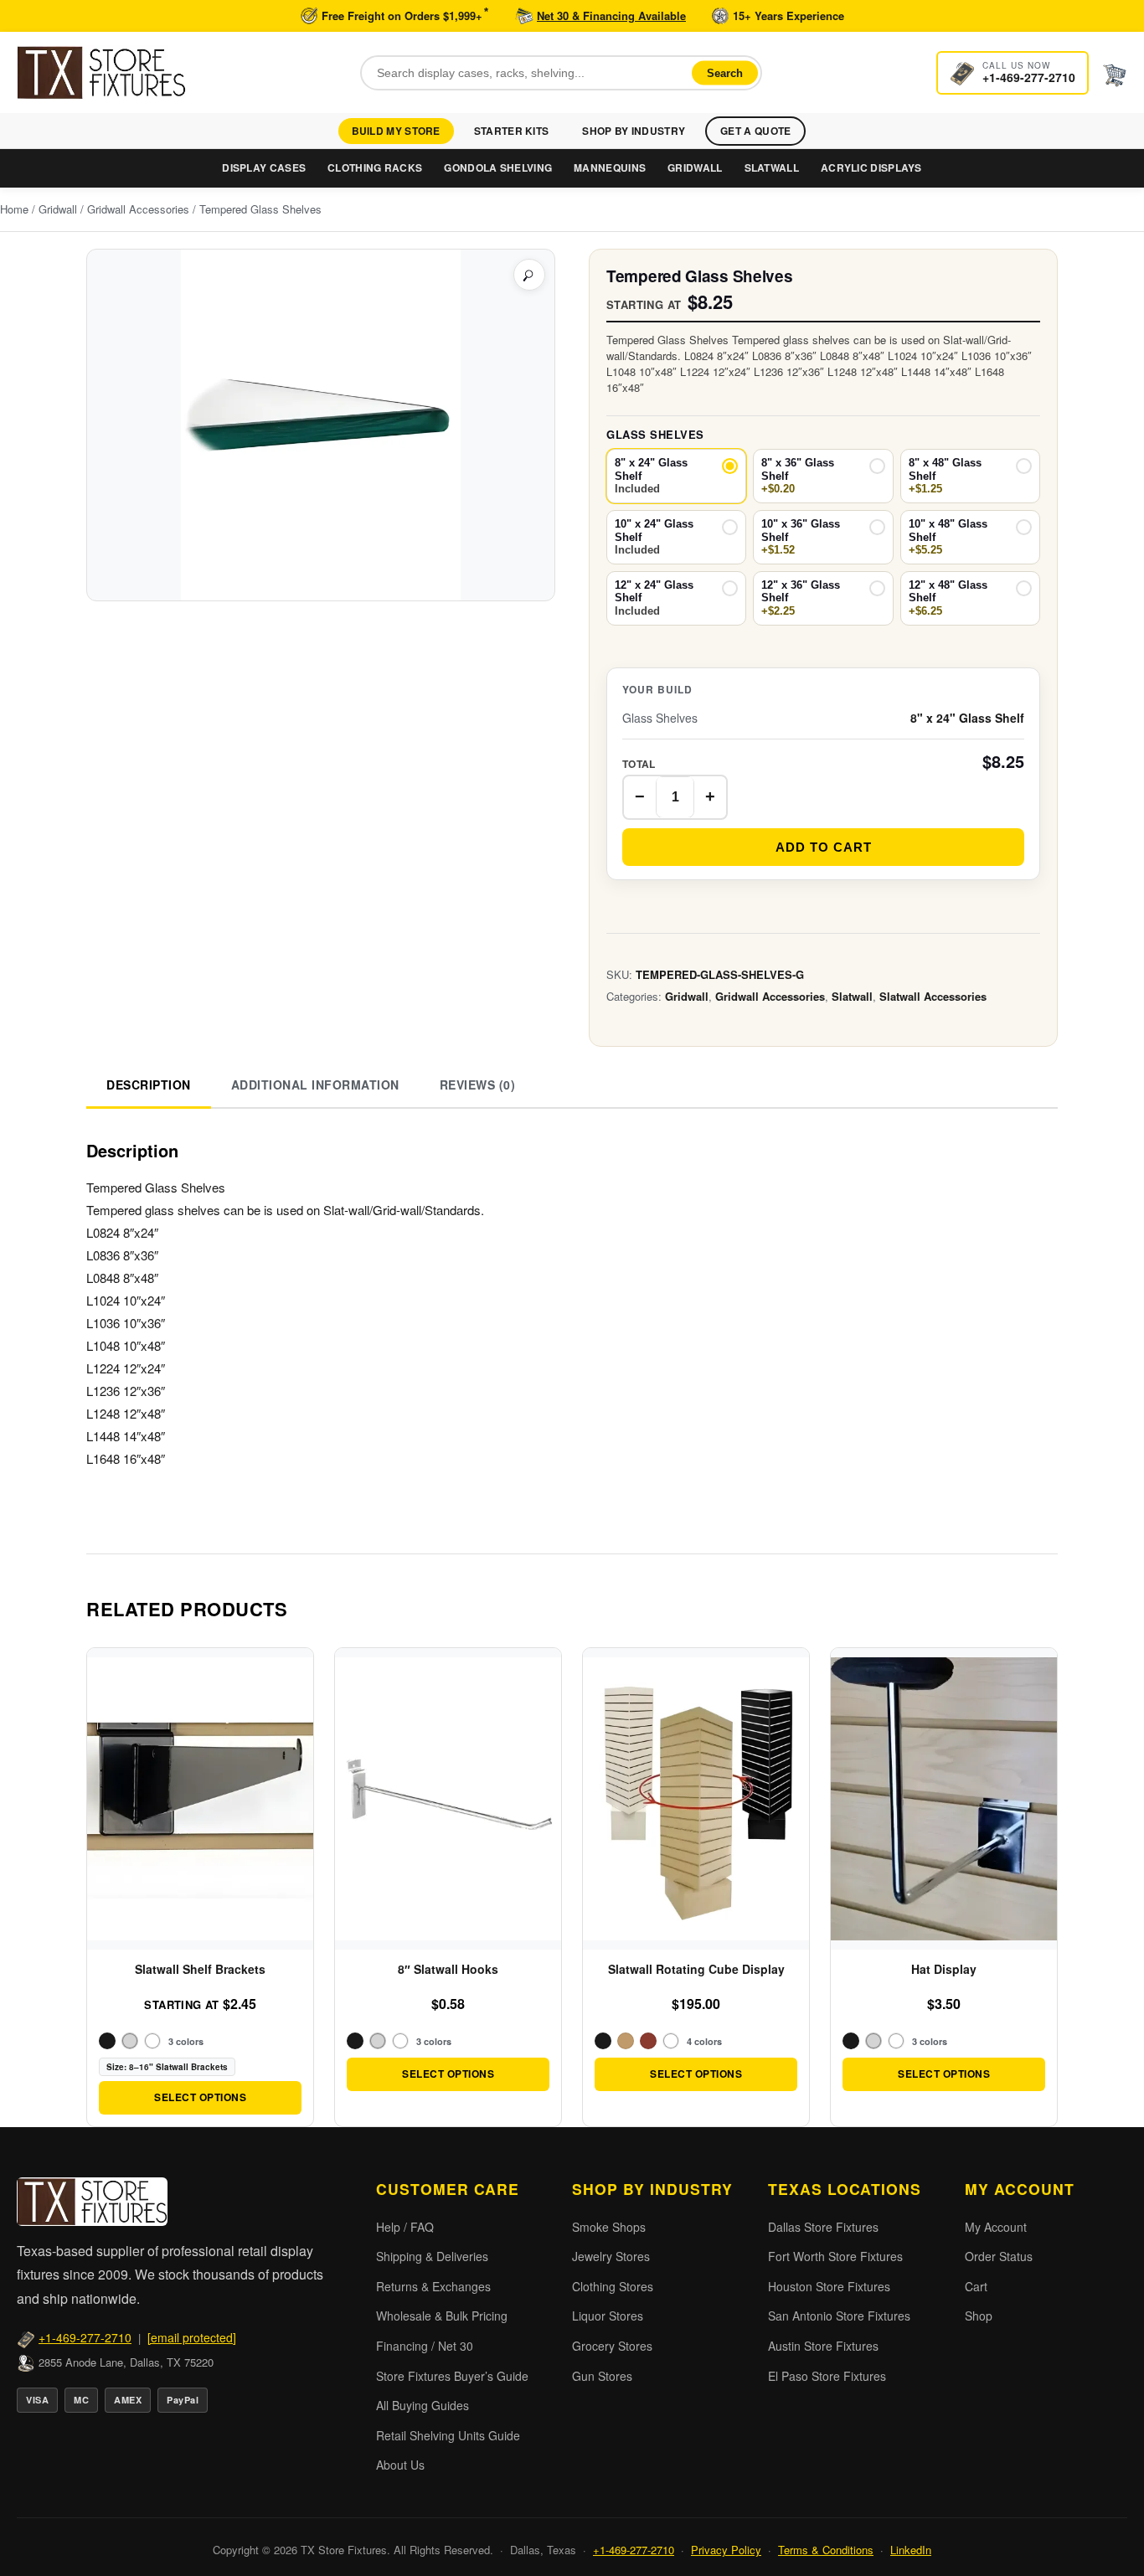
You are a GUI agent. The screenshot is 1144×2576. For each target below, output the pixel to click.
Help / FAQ (405, 2227)
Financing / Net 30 (425, 2346)
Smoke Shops (609, 2227)
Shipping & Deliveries (432, 2256)
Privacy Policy (726, 2550)
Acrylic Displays (871, 167)
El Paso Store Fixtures (827, 2376)
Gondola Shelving (498, 167)
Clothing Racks (375, 167)
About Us (400, 2465)
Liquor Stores (608, 2316)
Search (725, 72)
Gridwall (695, 167)
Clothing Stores (613, 2286)
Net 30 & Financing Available (611, 15)
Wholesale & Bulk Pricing (442, 2316)
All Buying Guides (423, 2405)
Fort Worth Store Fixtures (835, 2256)
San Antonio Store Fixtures (839, 2316)
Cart (976, 2286)
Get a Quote (755, 131)
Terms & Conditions (826, 2550)
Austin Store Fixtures (823, 2346)
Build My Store (396, 131)
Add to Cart (824, 846)
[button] (529, 275)
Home (14, 209)
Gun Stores (602, 2376)
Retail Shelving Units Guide (448, 2435)
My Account (996, 2227)
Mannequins (610, 167)
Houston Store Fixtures (829, 2286)
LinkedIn (911, 2550)
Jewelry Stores (611, 2256)
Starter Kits (512, 131)
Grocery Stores (612, 2346)
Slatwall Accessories (933, 996)
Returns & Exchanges (433, 2286)
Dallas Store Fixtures (823, 2227)
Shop (979, 2316)
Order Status (999, 2256)
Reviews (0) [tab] (478, 1084)
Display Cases (264, 167)
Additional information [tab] (315, 1084)
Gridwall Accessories (138, 209)
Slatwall (772, 167)
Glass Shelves (655, 434)
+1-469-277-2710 (85, 2337)
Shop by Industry (634, 131)
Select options (200, 2097)
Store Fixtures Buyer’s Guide (452, 2376)
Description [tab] (149, 1084)
